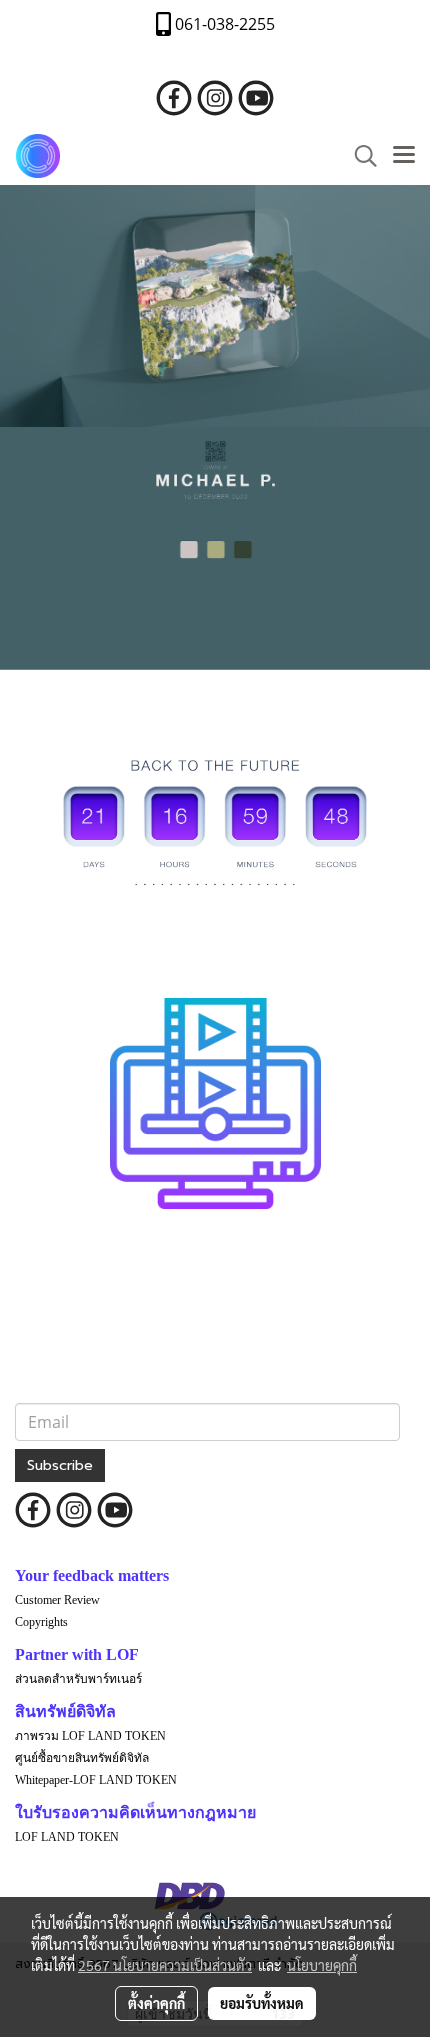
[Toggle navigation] (404, 156)
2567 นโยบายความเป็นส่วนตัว (165, 1965)
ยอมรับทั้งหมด (262, 2003)
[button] (359, 156)
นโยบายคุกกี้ (322, 1965)
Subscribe (60, 1465)
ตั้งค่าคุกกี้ (156, 2003)
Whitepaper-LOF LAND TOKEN (96, 1780)
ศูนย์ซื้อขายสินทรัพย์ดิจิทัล (82, 1758)
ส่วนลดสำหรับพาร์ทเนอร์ (78, 1679)
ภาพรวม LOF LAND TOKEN (90, 1736)
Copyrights (41, 1622)
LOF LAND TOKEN (67, 1837)
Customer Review (57, 1600)
